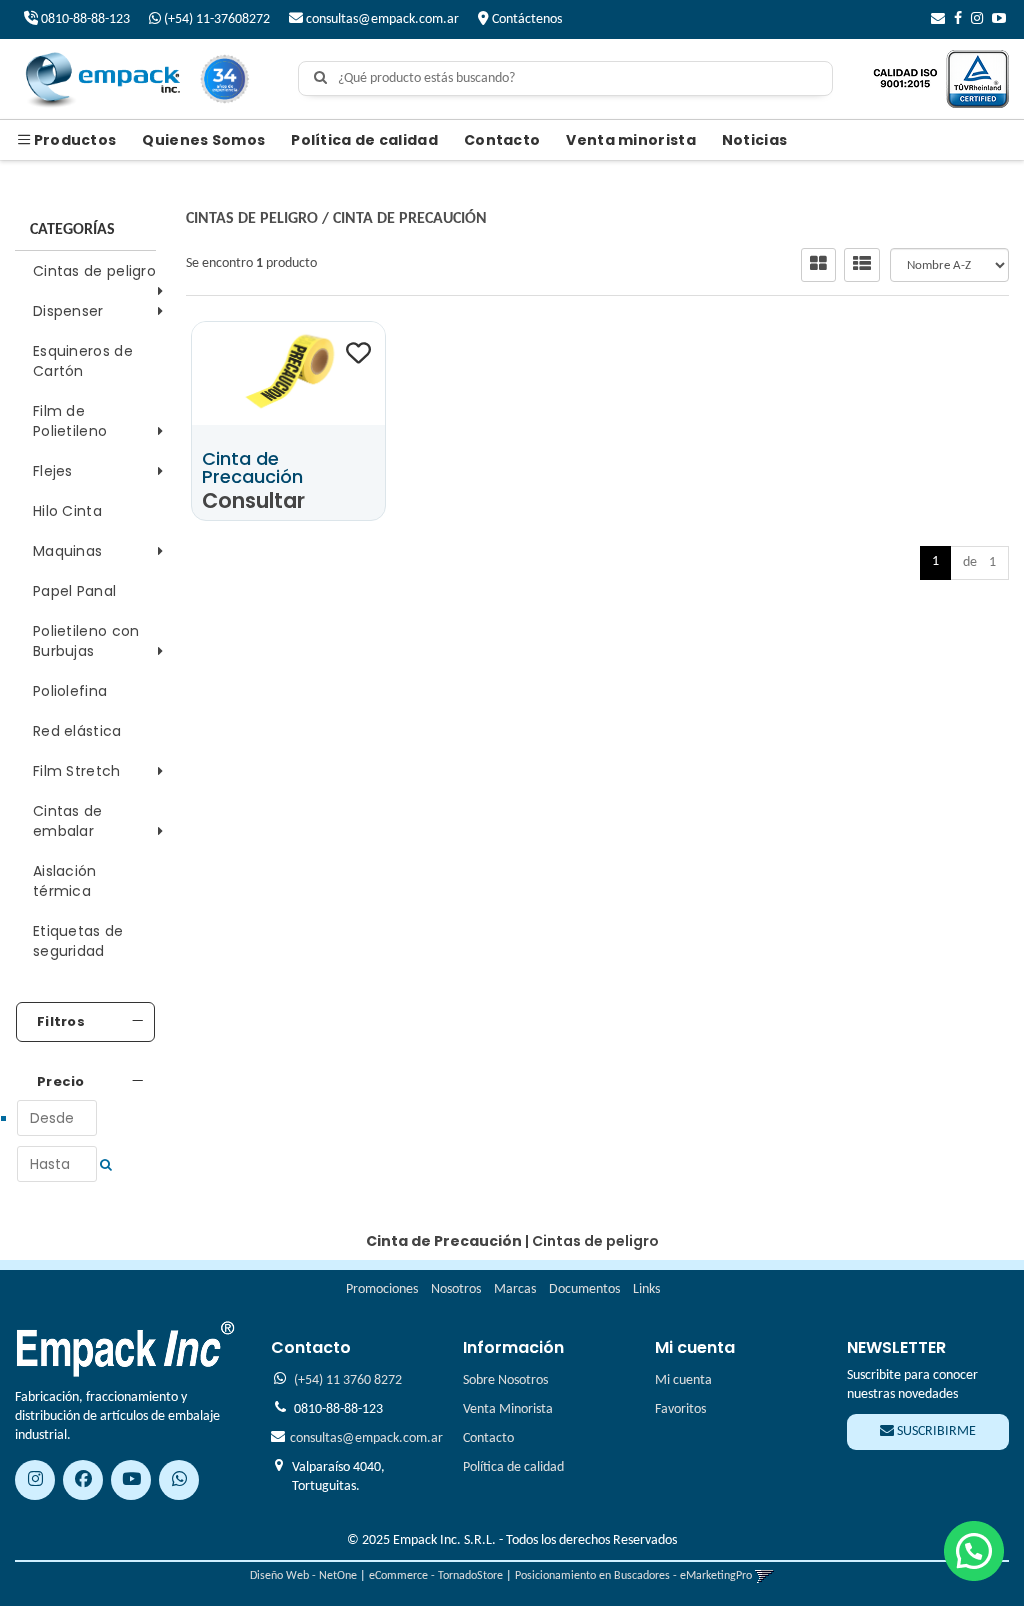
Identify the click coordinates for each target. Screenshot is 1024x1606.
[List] (862, 265)
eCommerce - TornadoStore (436, 1576)
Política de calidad (364, 140)
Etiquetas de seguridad (78, 941)
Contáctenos (525, 19)
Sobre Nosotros (505, 1380)
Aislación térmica (65, 881)
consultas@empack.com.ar (381, 19)
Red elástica (77, 731)
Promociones (382, 1289)
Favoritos (680, 1409)
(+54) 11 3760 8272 (348, 1380)
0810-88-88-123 (84, 19)
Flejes (53, 471)
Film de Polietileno (70, 421)
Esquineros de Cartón (83, 361)
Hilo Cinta (67, 511)
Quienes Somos (203, 140)
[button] (938, 19)
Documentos (584, 1289)
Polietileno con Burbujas (86, 641)
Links (646, 1289)
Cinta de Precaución (410, 219)
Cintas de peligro (94, 271)
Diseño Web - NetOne (303, 1576)
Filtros (61, 1022)
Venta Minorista (508, 1409)
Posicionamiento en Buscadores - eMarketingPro (633, 1576)
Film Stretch (77, 771)
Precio (61, 1082)
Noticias (754, 140)
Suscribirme (935, 1431)
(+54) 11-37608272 (215, 19)
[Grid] (818, 265)
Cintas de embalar (68, 821)
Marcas (515, 1289)
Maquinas (67, 551)
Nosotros (456, 1289)
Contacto (502, 140)
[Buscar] (320, 79)
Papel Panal (74, 591)
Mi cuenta (683, 1380)
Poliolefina (70, 691)
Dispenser (68, 311)
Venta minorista (631, 140)
